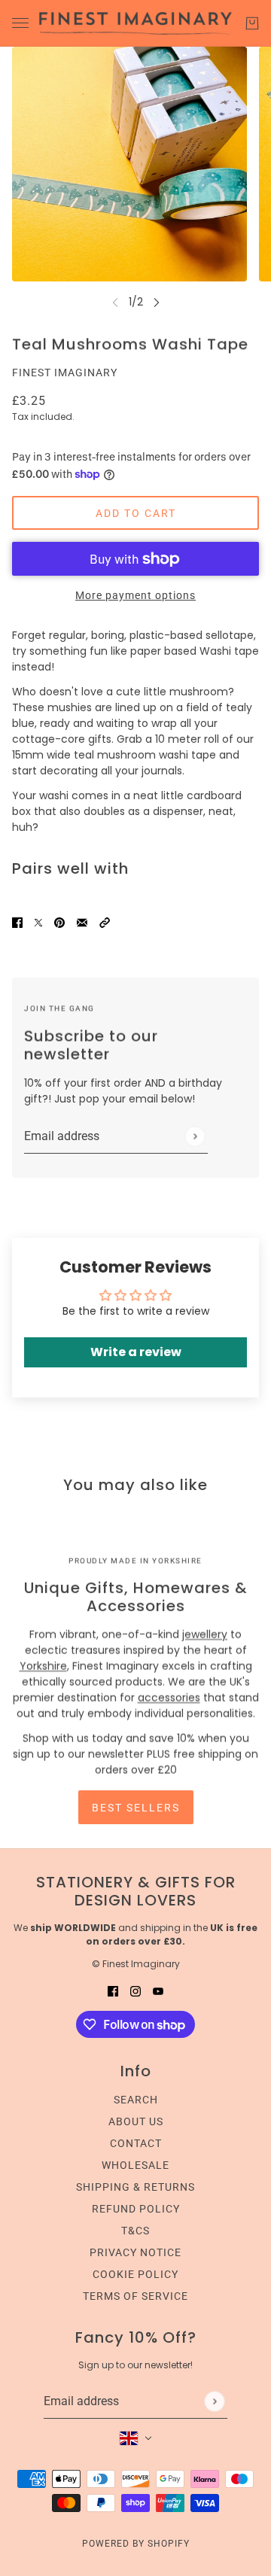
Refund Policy (136, 2209)
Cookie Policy (135, 2274)
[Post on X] (38, 922)
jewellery (205, 1635)
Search (136, 2100)
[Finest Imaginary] (135, 23)
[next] (157, 302)
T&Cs (135, 2231)
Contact (136, 2143)
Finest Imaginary (65, 373)
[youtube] (158, 1991)
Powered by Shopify (136, 2544)
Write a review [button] (136, 1352)
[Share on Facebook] (17, 922)
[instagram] (135, 1991)
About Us (136, 2121)
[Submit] (195, 1136)
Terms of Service (135, 2296)
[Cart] (252, 23)
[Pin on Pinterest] (59, 922)
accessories (169, 1698)
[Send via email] (82, 922)
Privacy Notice (135, 2252)
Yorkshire (43, 1666)
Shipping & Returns (135, 2187)
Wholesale (135, 2165)
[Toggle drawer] (20, 23)
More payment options (135, 595)
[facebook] (113, 1991)
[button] (105, 922)
